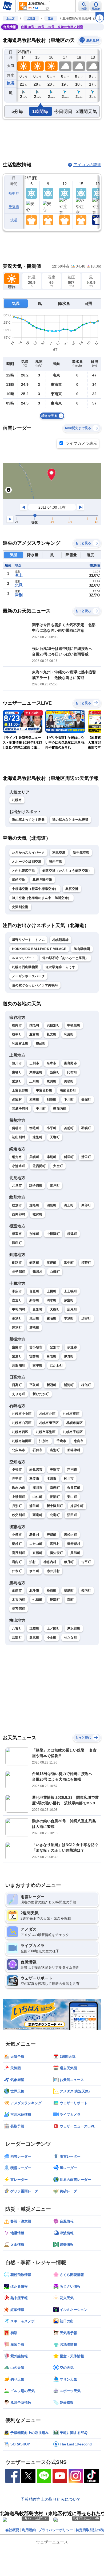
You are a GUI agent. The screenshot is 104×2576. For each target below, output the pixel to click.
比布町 (72, 1072)
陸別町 (17, 1328)
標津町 (72, 1234)
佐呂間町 (39, 1166)
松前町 (52, 1591)
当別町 (55, 1450)
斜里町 (69, 1157)
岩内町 (17, 1562)
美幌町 (34, 1157)
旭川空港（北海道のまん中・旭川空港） (41, 898)
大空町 (58, 1166)
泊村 (33, 1562)
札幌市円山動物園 (25, 967)
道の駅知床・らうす (60, 967)
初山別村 (19, 1137)
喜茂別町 (19, 1553)
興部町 (86, 1205)
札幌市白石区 (22, 1423)
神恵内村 (50, 1562)
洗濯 (14, 220)
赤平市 (17, 1479)
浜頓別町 (53, 1025)
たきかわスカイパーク (28, 853)
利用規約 (29, 2530)
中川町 (41, 1109)
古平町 (86, 1562)
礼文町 (52, 1034)
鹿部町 (55, 1600)
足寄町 (86, 1318)
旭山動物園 (82, 949)
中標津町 (53, 1234)
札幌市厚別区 (46, 1432)
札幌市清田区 (22, 1441)
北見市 (17, 1185)
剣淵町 (52, 1099)
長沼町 (55, 1497)
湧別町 (52, 1205)
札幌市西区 (20, 1432)
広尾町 (72, 1309)
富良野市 (71, 1063)
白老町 (52, 1356)
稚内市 (17, 1025)
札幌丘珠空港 (42, 880)
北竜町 (55, 1515)
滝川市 (52, 1479)
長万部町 (19, 1609)
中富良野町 (44, 1090)
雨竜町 (37, 1515)
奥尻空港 (72, 889)
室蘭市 (17, 1347)
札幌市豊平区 (49, 1423)
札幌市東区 (71, 1414)
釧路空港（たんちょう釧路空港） (67, 871)
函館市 (17, 1591)
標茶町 (86, 1263)
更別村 (37, 1309)
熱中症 (14, 193)
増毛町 (34, 1128)
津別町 (52, 1157)
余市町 (34, 1571)
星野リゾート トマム (28, 940)
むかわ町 (56, 1365)
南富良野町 (68, 1090)
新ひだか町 (41, 1394)
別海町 (34, 1234)
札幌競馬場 (61, 940)
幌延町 (41, 1043)
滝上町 (69, 1205)
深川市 (37, 1488)
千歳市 (61, 1441)
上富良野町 (20, 1090)
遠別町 (37, 1137)
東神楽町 (36, 1072)
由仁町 (37, 1497)
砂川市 (69, 1479)
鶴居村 (37, 1272)
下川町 (69, 1099)
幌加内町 (60, 1109)
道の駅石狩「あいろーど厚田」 (65, 958)
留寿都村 (74, 1544)
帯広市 (17, 1291)
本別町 (69, 1318)
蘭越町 (17, 1544)
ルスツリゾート (23, 958)
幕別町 (17, 1318)
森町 (71, 1600)
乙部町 (17, 1638)
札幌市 (17, 800)
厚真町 (69, 1356)
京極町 (37, 1553)
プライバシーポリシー (56, 2530)
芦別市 (72, 1470)
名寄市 (52, 1063)
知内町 (86, 1591)
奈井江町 (74, 1488)
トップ (10, 18)
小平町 (52, 1128)
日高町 (17, 1385)
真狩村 (55, 1544)
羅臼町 (17, 1243)
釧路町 (34, 1263)
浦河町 (69, 1385)
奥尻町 (34, 1638)
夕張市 (17, 1470)
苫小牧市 (36, 1347)
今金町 (52, 1638)
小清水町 (19, 1166)
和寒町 (34, 1099)
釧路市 (17, 1263)
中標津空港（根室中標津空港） (35, 889)
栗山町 (72, 1497)
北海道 (31, 18)
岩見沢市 (36, 1470)
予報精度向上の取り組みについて (51, 2499)
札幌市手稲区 (73, 1432)
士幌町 (52, 1291)
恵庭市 (79, 1441)
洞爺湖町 (19, 1365)
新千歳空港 (81, 853)
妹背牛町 (77, 1506)
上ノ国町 (53, 1628)
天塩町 (55, 1137)
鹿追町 (17, 1300)
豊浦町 (17, 1356)
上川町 (34, 1081)
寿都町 (52, 1535)
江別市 (44, 1441)
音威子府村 (20, 1109)
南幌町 (55, 1488)
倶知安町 (56, 1553)
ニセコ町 (36, 1544)
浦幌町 (34, 1328)
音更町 (34, 1291)
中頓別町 (74, 1025)
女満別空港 (20, 907)
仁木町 (17, 1571)
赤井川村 (53, 1571)
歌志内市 (19, 1488)
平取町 (34, 1385)
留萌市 (17, 1128)
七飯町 (37, 1600)
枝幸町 (17, 1034)
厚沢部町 (74, 1628)
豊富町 (34, 1034)
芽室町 (69, 1300)
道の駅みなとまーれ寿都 (70, 820)
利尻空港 (59, 853)
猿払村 (34, 1025)
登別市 (55, 1347)
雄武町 (37, 1214)
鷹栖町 (17, 1072)
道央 (51, 18)
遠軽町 (34, 1205)
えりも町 (19, 1394)
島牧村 (34, 1535)
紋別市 (17, 1205)
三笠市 (34, 1479)
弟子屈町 (19, 1272)
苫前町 (69, 1128)
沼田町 (72, 1515)
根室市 (17, 1234)
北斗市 (34, 1591)
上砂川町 (19, 1497)
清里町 (86, 1157)
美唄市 (55, 1470)
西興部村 (19, 1214)
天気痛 (14, 207)
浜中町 (69, 1263)
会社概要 (12, 2530)
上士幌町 (71, 1291)
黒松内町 (71, 1535)
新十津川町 (55, 1506)
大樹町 (55, 1309)
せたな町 (71, 1638)
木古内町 (19, 1600)
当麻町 (55, 1072)
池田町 (34, 1318)
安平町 (37, 1365)
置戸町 (55, 1185)
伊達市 (72, 1347)
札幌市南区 (75, 1423)
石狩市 (37, 1450)
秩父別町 (19, 1515)
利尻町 (69, 1034)
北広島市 (19, 1450)
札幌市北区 (47, 1414)
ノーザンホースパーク (28, 976)
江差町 (34, 1628)
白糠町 (55, 1272)
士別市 (34, 1063)
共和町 (75, 1553)
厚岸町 (52, 1263)
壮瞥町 (34, 1356)
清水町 (52, 1300)
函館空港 (19, 880)
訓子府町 (36, 1185)
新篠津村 (74, 1450)
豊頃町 (52, 1318)
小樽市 (17, 1535)
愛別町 (17, 1081)
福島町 (69, 1591)
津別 (19, 595)
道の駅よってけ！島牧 (28, 820)
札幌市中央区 (22, 1414)
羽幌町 (86, 1128)
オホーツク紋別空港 (27, 862)
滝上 (19, 575)
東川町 (52, 1081)
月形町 (17, 1506)
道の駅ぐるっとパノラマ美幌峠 (35, 985)
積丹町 (69, 1562)
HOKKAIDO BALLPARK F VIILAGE (39, 949)
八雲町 (17, 1628)
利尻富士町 (20, 1043)
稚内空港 (56, 862)
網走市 (17, 1157)
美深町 (86, 1099)
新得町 (34, 1300)
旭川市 (17, 1063)
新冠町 (52, 1385)
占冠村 (17, 1099)
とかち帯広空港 (23, 871)
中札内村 (19, 1309)
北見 (19, 585)
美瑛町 (69, 1081)
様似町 (86, 1385)
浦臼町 (34, 1506)
